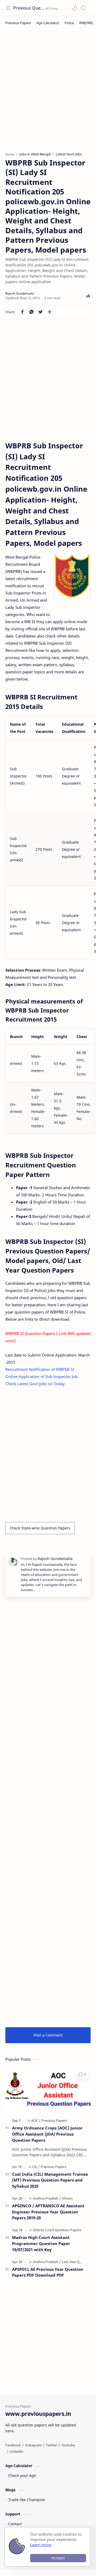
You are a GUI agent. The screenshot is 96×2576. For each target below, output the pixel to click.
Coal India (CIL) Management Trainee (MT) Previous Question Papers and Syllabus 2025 (50, 2180)
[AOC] (36, 2120)
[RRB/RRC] (86, 23)
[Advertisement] (48, 93)
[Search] (83, 8)
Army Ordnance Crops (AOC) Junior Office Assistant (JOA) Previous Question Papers (47, 2134)
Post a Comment (48, 2035)
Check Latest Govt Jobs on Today (35, 1384)
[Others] (67, 2198)
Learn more (41, 2545)
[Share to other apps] (50, 312)
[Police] (69, 23)
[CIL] (36, 2167)
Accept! (58, 2558)
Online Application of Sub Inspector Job (41, 1376)
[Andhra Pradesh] (47, 2198)
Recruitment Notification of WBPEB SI (40, 1369)
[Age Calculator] (48, 23)
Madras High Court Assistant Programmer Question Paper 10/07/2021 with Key (41, 2243)
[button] (74, 8)
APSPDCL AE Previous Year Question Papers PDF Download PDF (48, 2272)
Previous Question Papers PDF (29, 8)
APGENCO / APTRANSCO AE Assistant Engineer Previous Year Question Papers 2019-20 (48, 2212)
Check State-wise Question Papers (40, 1528)
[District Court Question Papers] (57, 2230)
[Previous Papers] (18, 23)
